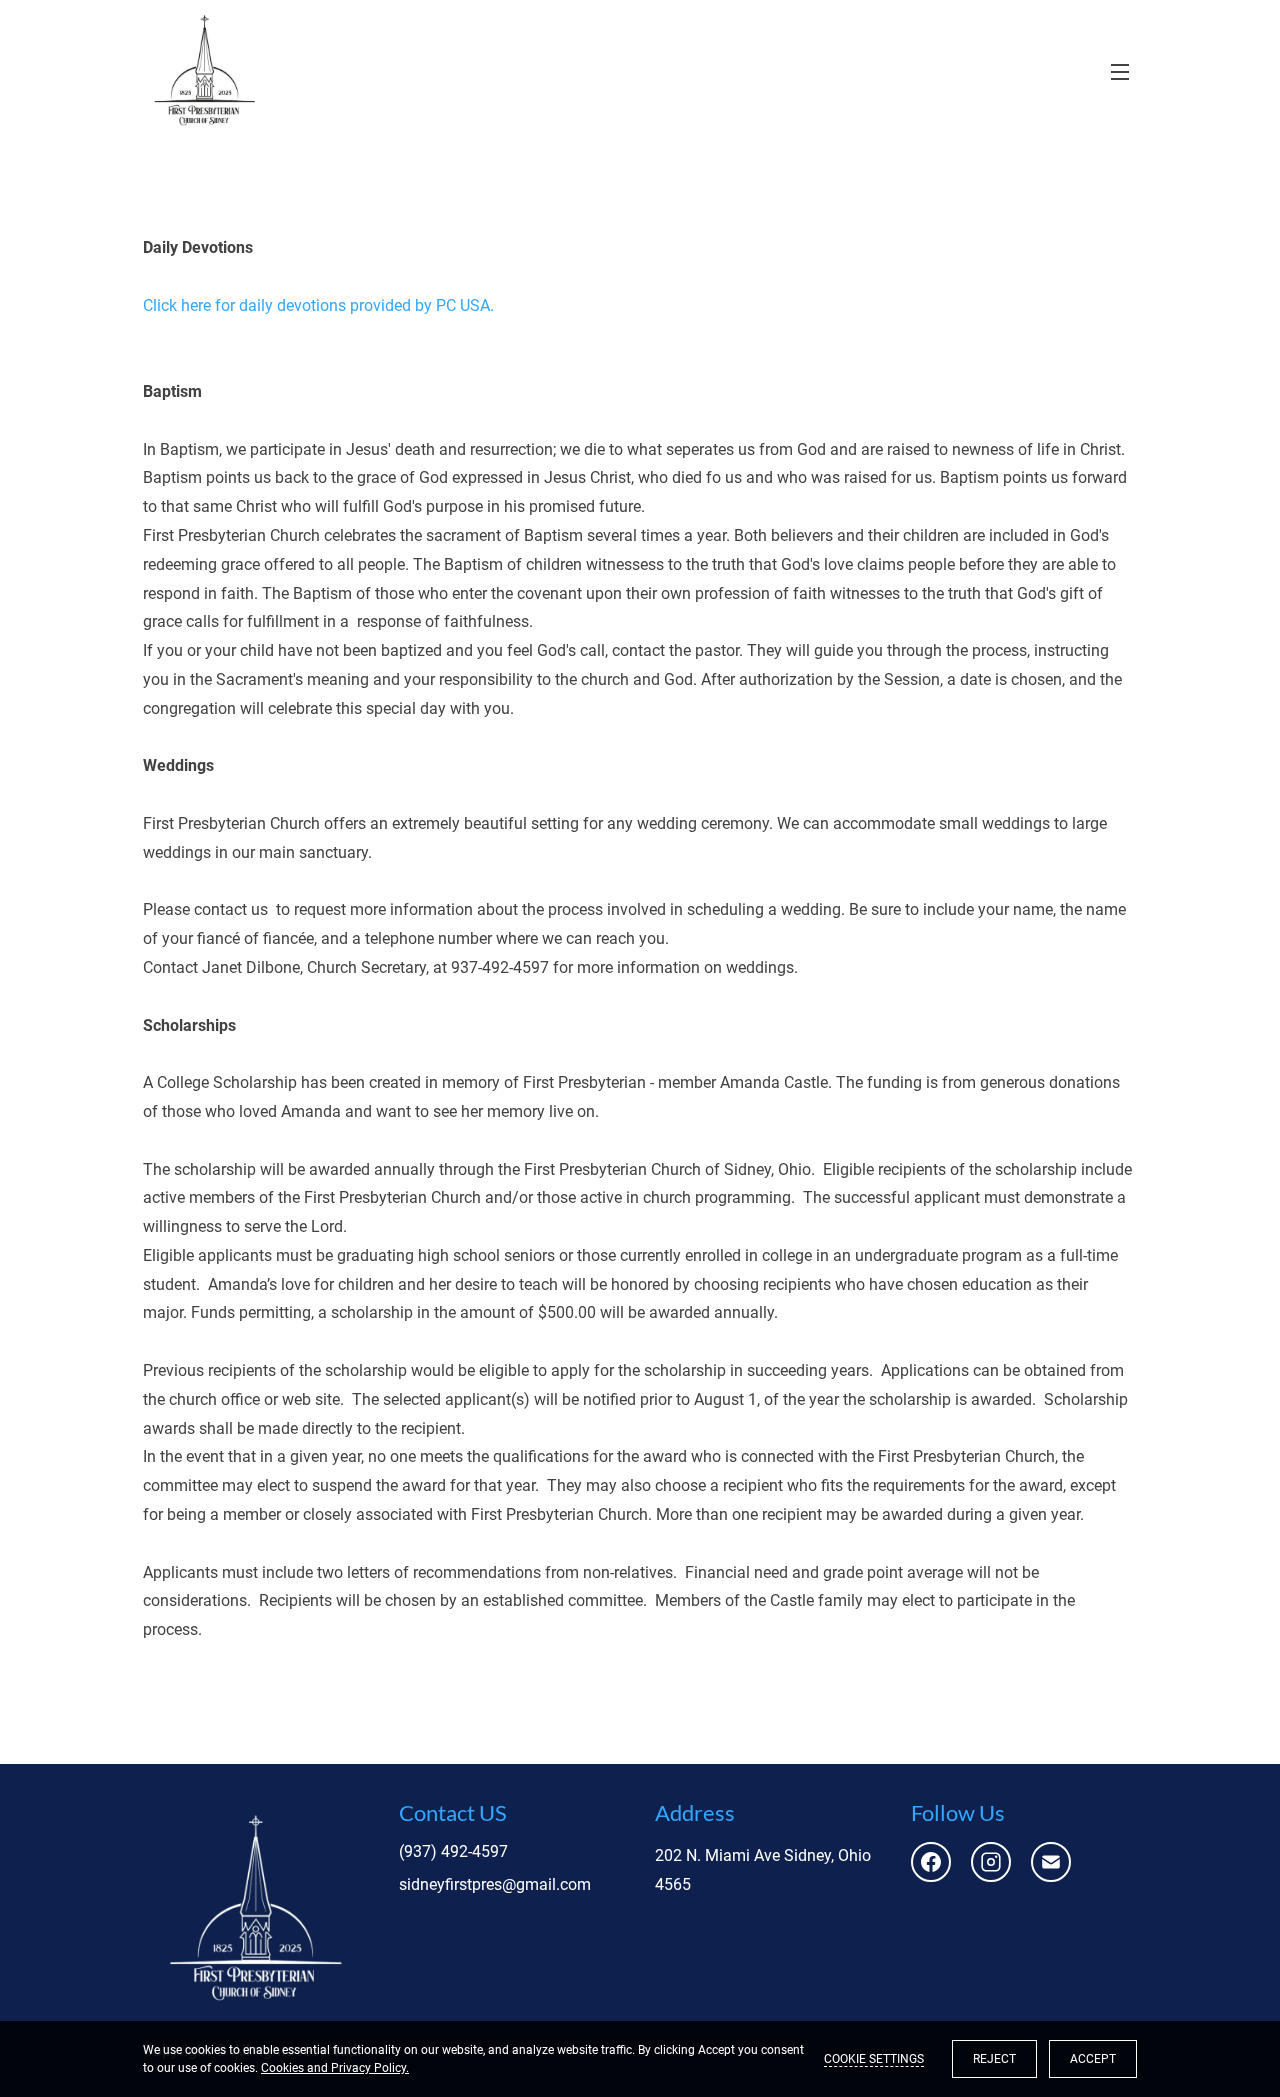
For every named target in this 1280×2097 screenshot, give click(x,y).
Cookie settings (874, 2059)
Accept (1093, 2059)
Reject (994, 2059)
